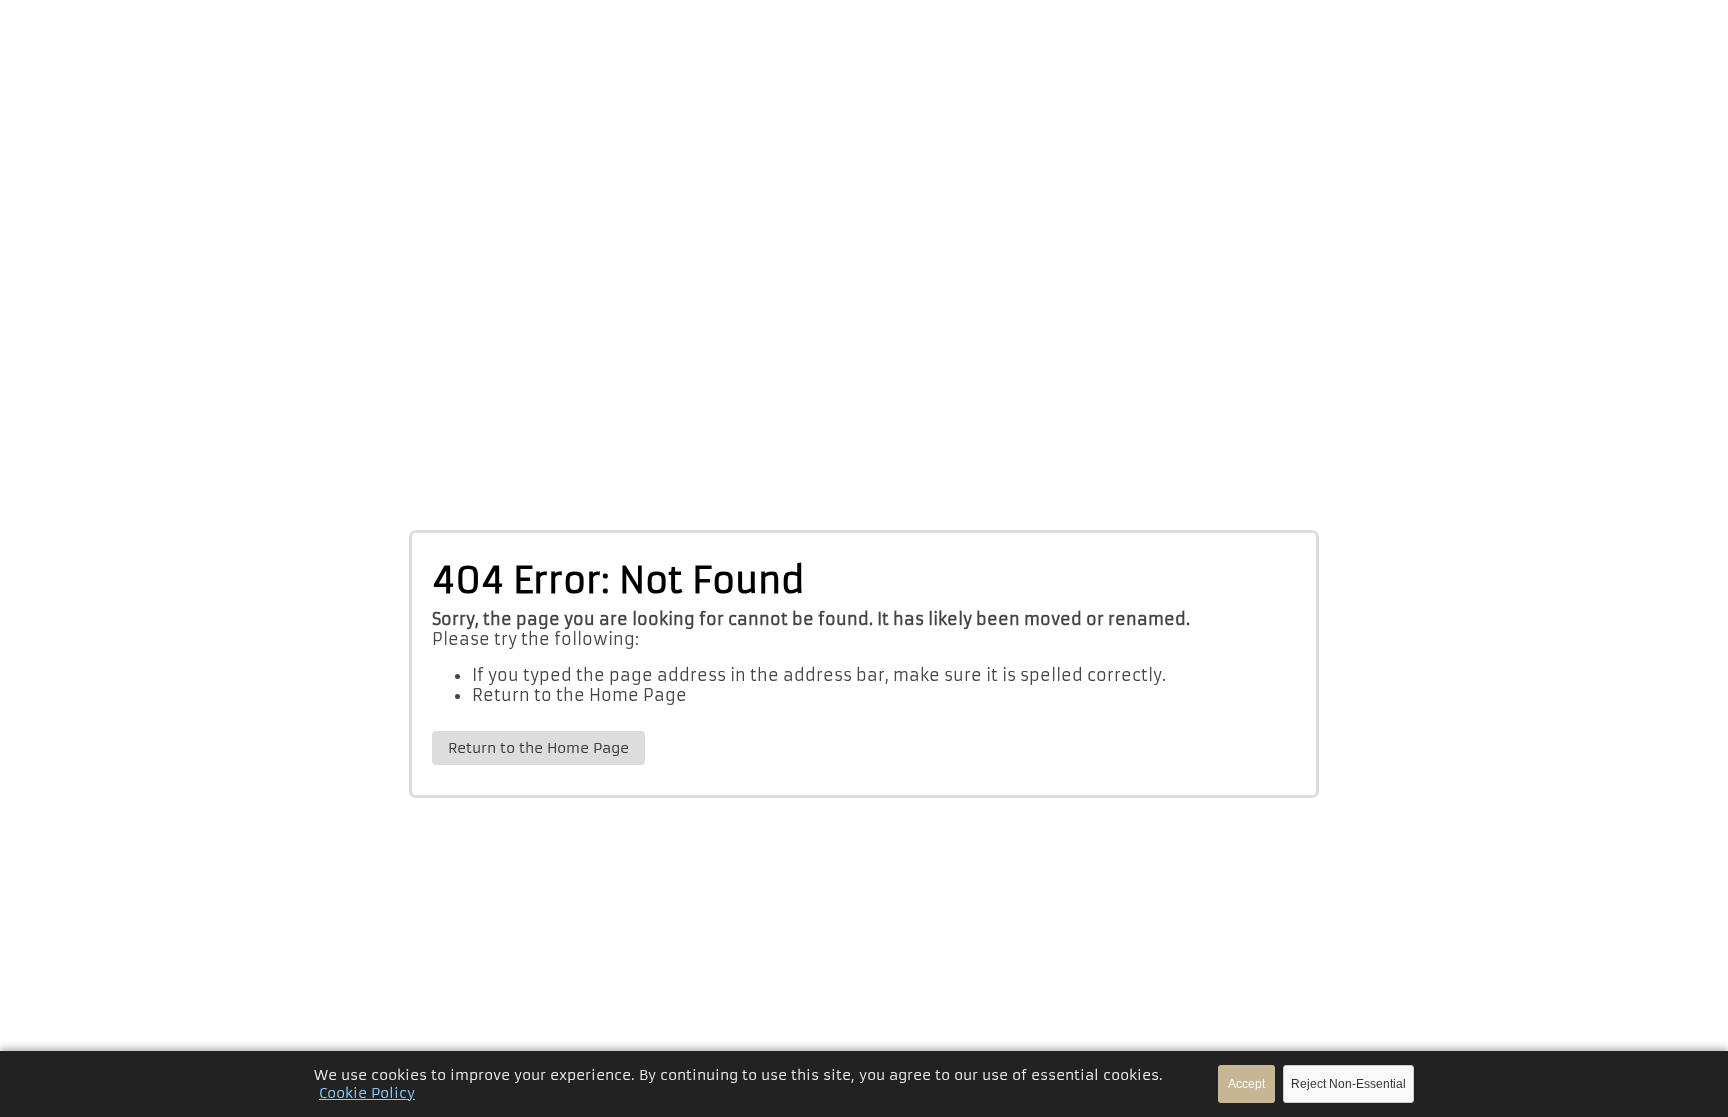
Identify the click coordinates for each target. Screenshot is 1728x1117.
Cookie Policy (367, 1093)
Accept (1246, 1084)
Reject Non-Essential (1348, 1084)
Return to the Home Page (579, 695)
